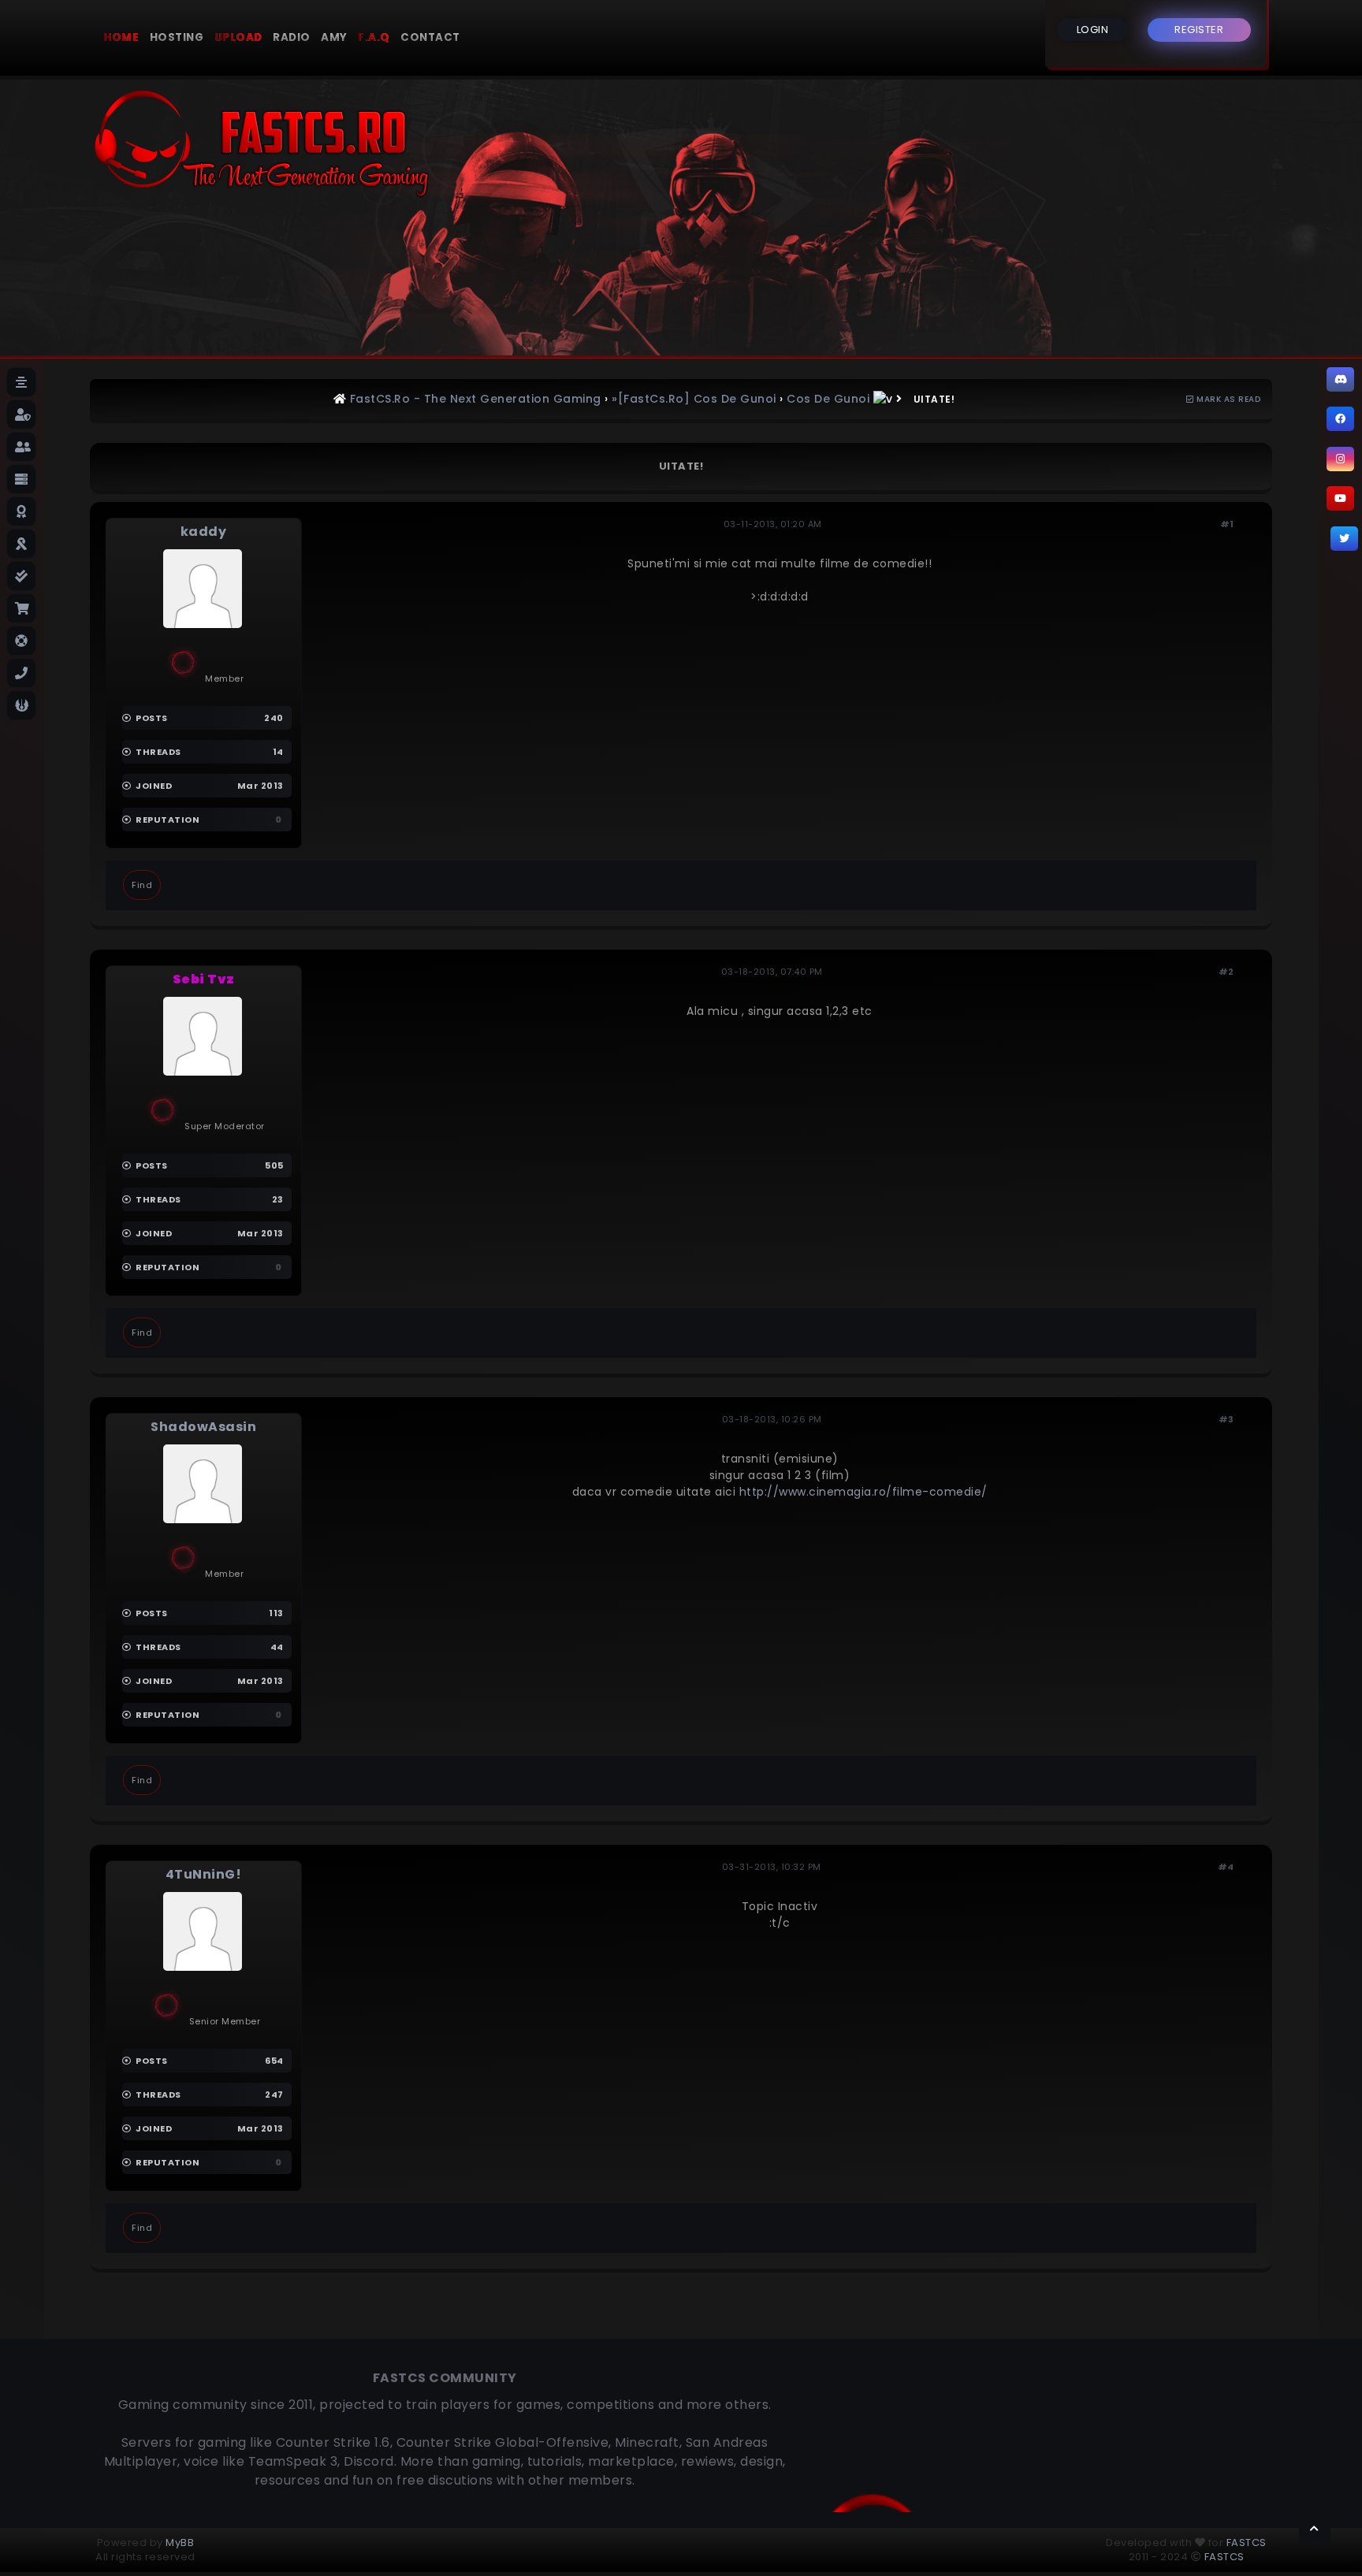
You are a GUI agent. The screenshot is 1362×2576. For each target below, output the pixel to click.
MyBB (180, 2543)
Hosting (177, 37)
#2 (1226, 972)
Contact (430, 37)
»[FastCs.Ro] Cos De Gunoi (694, 399)
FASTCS (1247, 2543)
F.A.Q (374, 37)
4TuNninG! (204, 1874)
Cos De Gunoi (828, 399)
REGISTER (1199, 30)
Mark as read (1227, 399)
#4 (1226, 1867)
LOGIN (1093, 30)
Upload (238, 37)
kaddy (204, 532)
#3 (1226, 1419)
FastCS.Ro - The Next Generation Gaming (476, 399)
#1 (1227, 524)
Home (121, 37)
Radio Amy (310, 37)
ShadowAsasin (203, 1427)
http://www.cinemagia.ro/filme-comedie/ (863, 1492)
